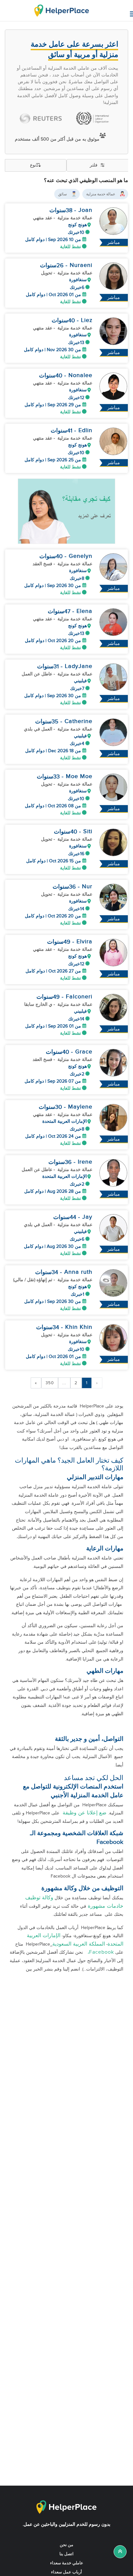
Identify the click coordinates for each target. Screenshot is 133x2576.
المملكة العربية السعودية (79, 1944)
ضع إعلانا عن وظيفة (84, 1813)
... (64, 1383)
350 (50, 1383)
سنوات (58, 210)
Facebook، (99, 1952)
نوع (33, 165)
